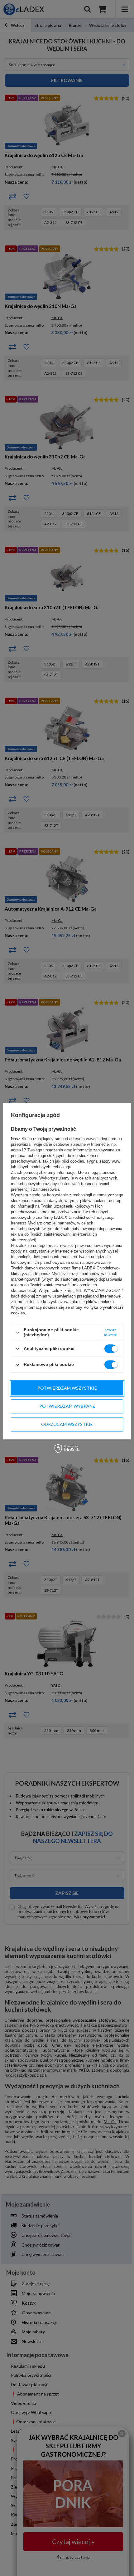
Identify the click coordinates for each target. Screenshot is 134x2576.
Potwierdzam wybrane (67, 1406)
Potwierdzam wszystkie (67, 1388)
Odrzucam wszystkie (67, 1424)
